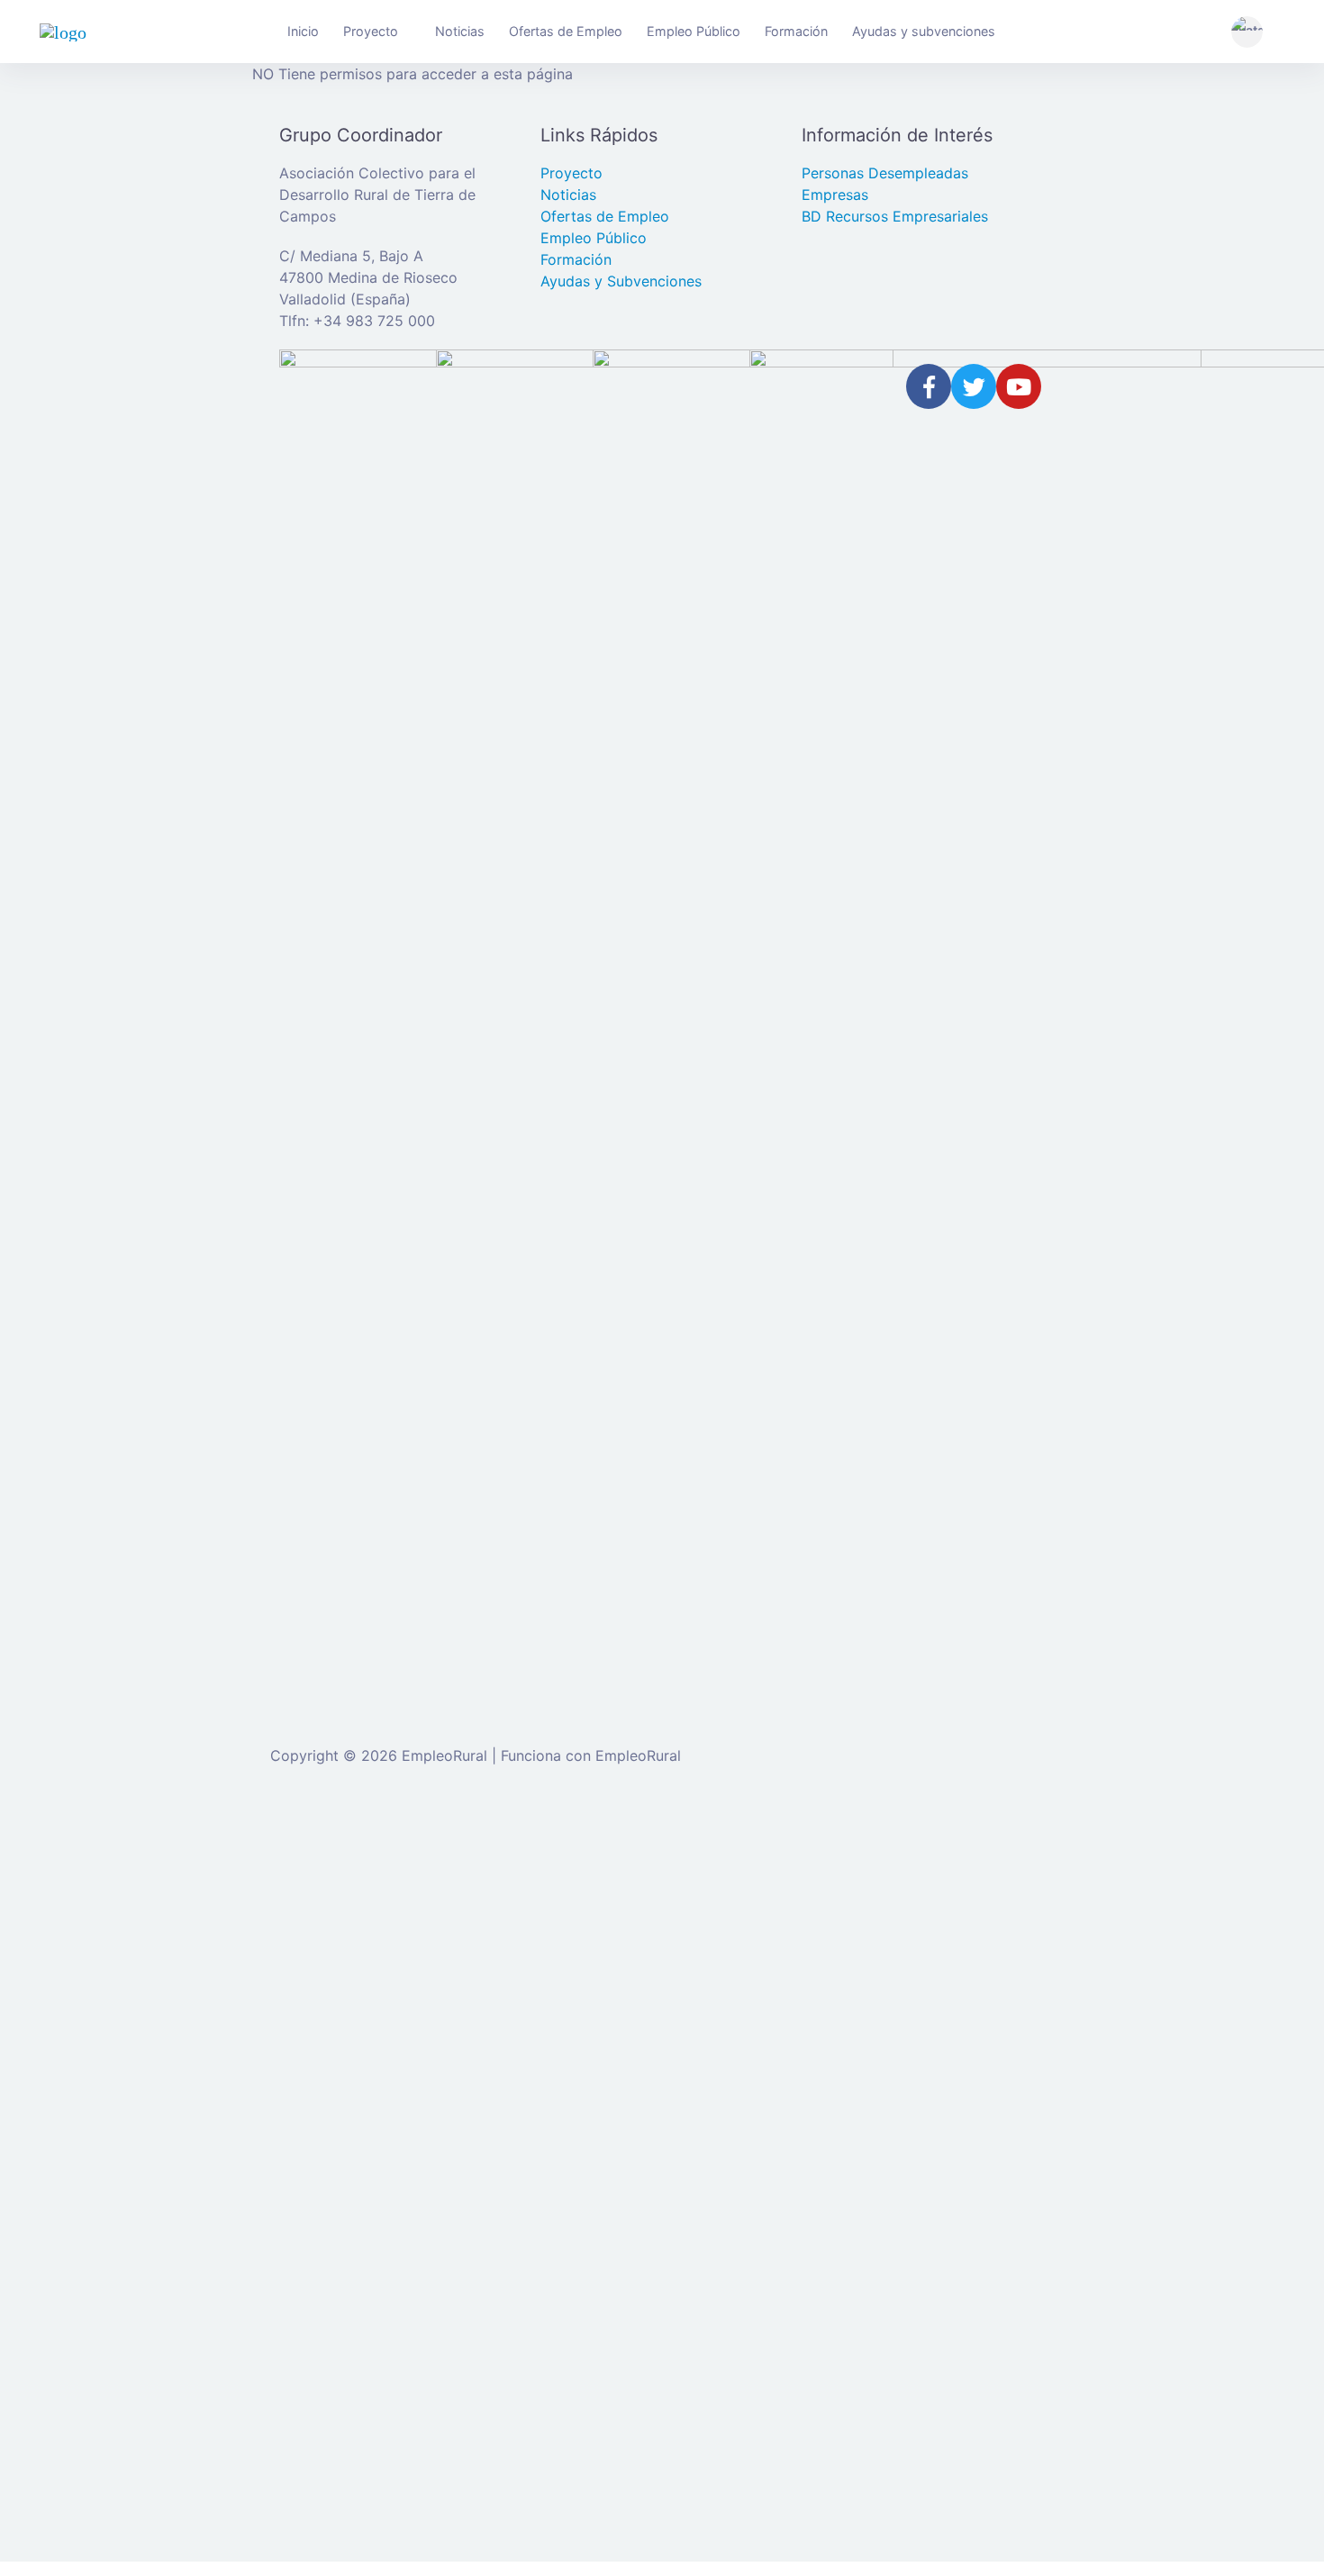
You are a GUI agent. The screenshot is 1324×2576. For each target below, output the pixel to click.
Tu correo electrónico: (378, 2388)
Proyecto (371, 31)
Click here (624, 2330)
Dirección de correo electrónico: (412, 1964)
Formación (796, 31)
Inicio (303, 31)
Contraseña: (345, 2033)
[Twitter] (974, 386)
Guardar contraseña (390, 2183)
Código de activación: (377, 2457)
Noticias (460, 31)
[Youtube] (1019, 386)
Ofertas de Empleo (566, 31)
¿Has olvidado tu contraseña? (403, 2147)
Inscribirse (553, 2147)
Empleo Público (694, 31)
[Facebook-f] (929, 386)
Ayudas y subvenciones (924, 31)
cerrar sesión (894, 1838)
